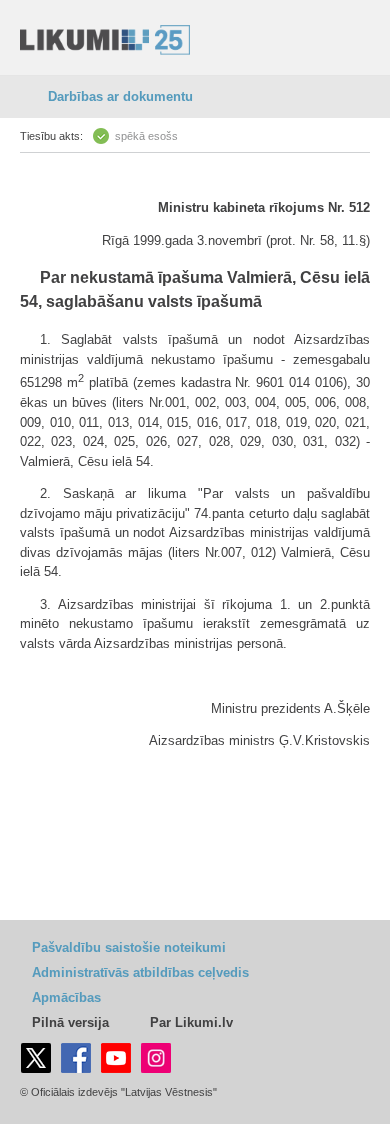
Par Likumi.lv (191, 1022)
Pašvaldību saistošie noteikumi (129, 947)
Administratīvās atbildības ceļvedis (140, 972)
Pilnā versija (70, 1022)
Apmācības (66, 997)
